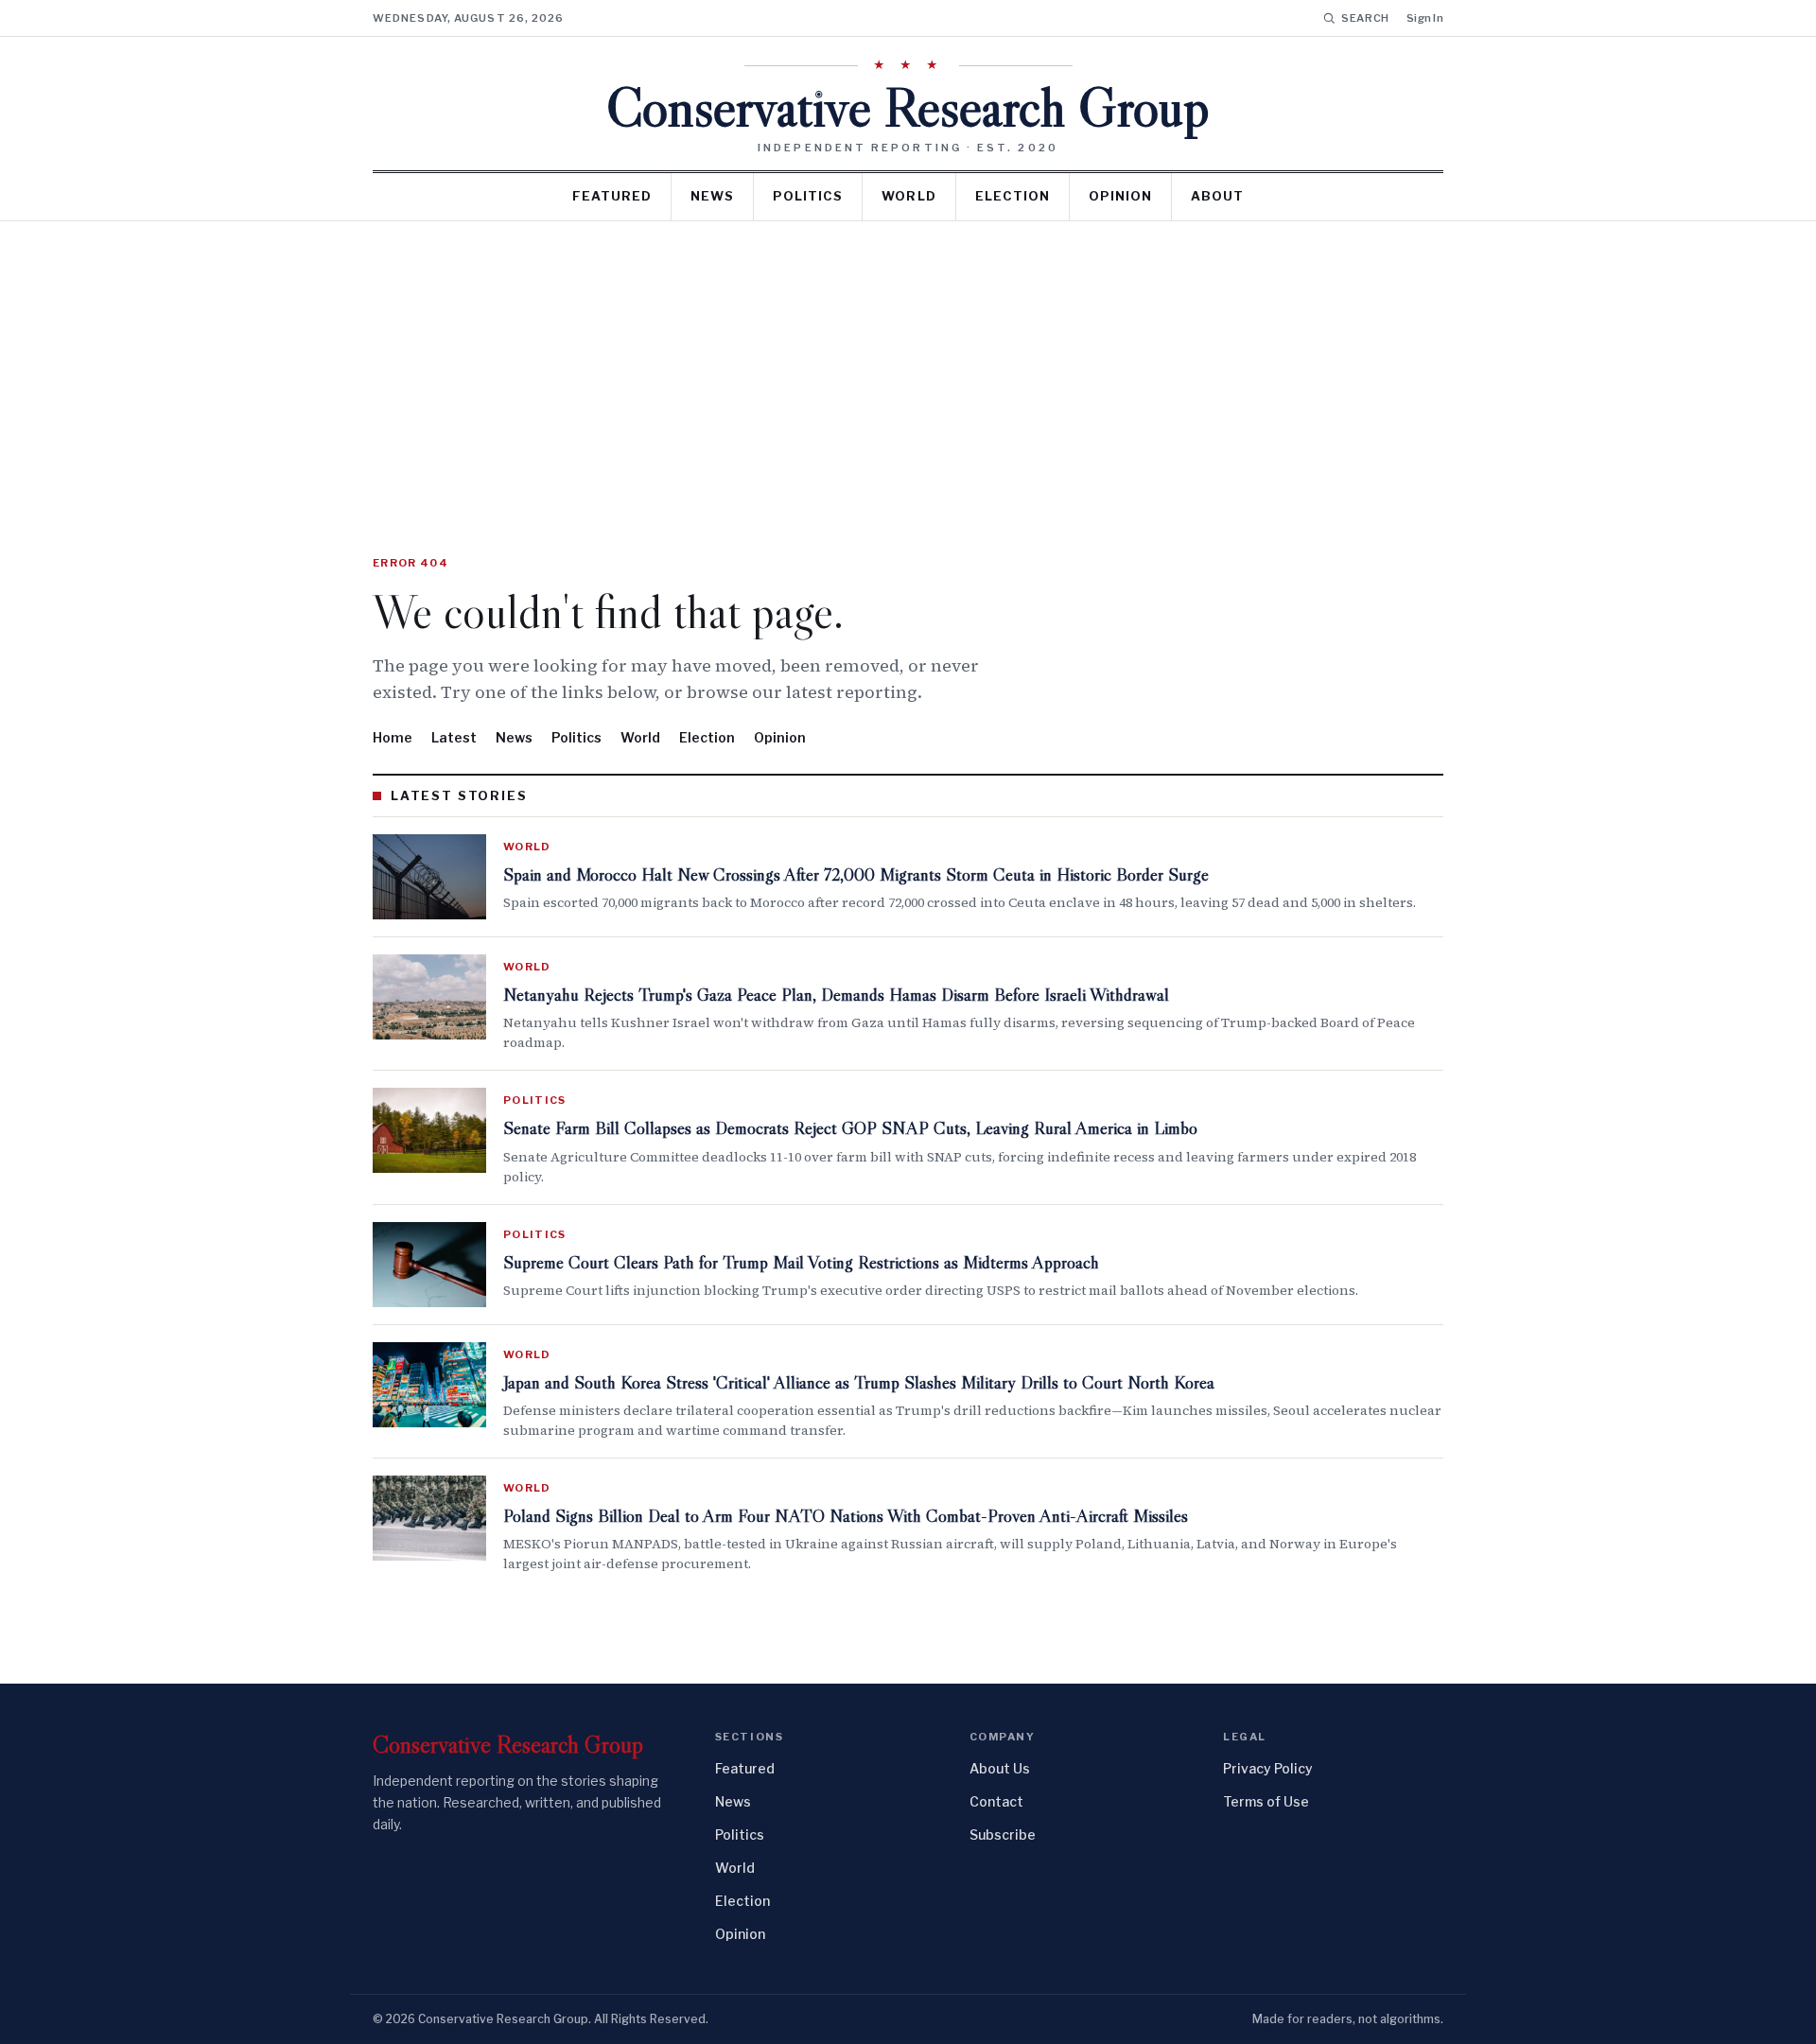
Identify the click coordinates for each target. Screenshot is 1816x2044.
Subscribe (1003, 1834)
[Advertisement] (908, 363)
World (908, 196)
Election (1013, 196)
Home (393, 737)
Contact (996, 1801)
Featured (612, 196)
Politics (808, 196)
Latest (454, 737)
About (1217, 196)
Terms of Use (1266, 1801)
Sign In (1425, 18)
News (712, 196)
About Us (1000, 1768)
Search (1365, 18)
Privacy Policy (1268, 1768)
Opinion (1120, 196)
